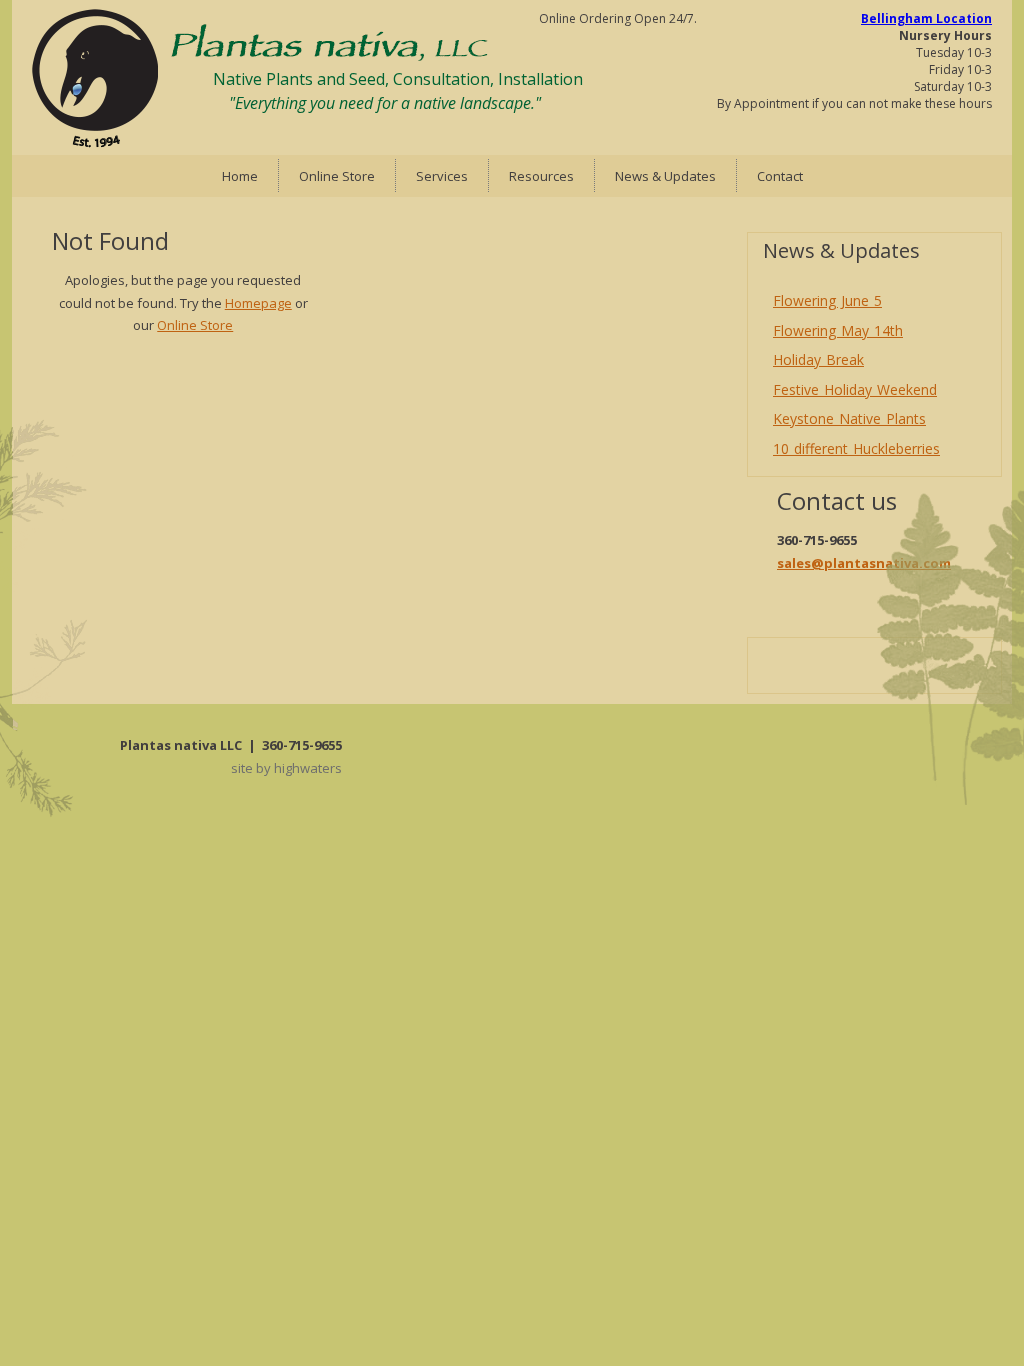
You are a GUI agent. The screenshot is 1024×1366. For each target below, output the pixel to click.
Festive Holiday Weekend (855, 389)
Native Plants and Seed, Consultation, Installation (398, 79)
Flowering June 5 (827, 300)
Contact (780, 176)
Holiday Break (818, 359)
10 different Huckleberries (856, 448)
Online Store (337, 176)
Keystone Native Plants (849, 418)
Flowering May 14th (838, 330)
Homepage (258, 303)
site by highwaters (286, 768)
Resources (541, 176)
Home (240, 176)
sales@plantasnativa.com (864, 563)
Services (442, 176)
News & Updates (665, 176)
